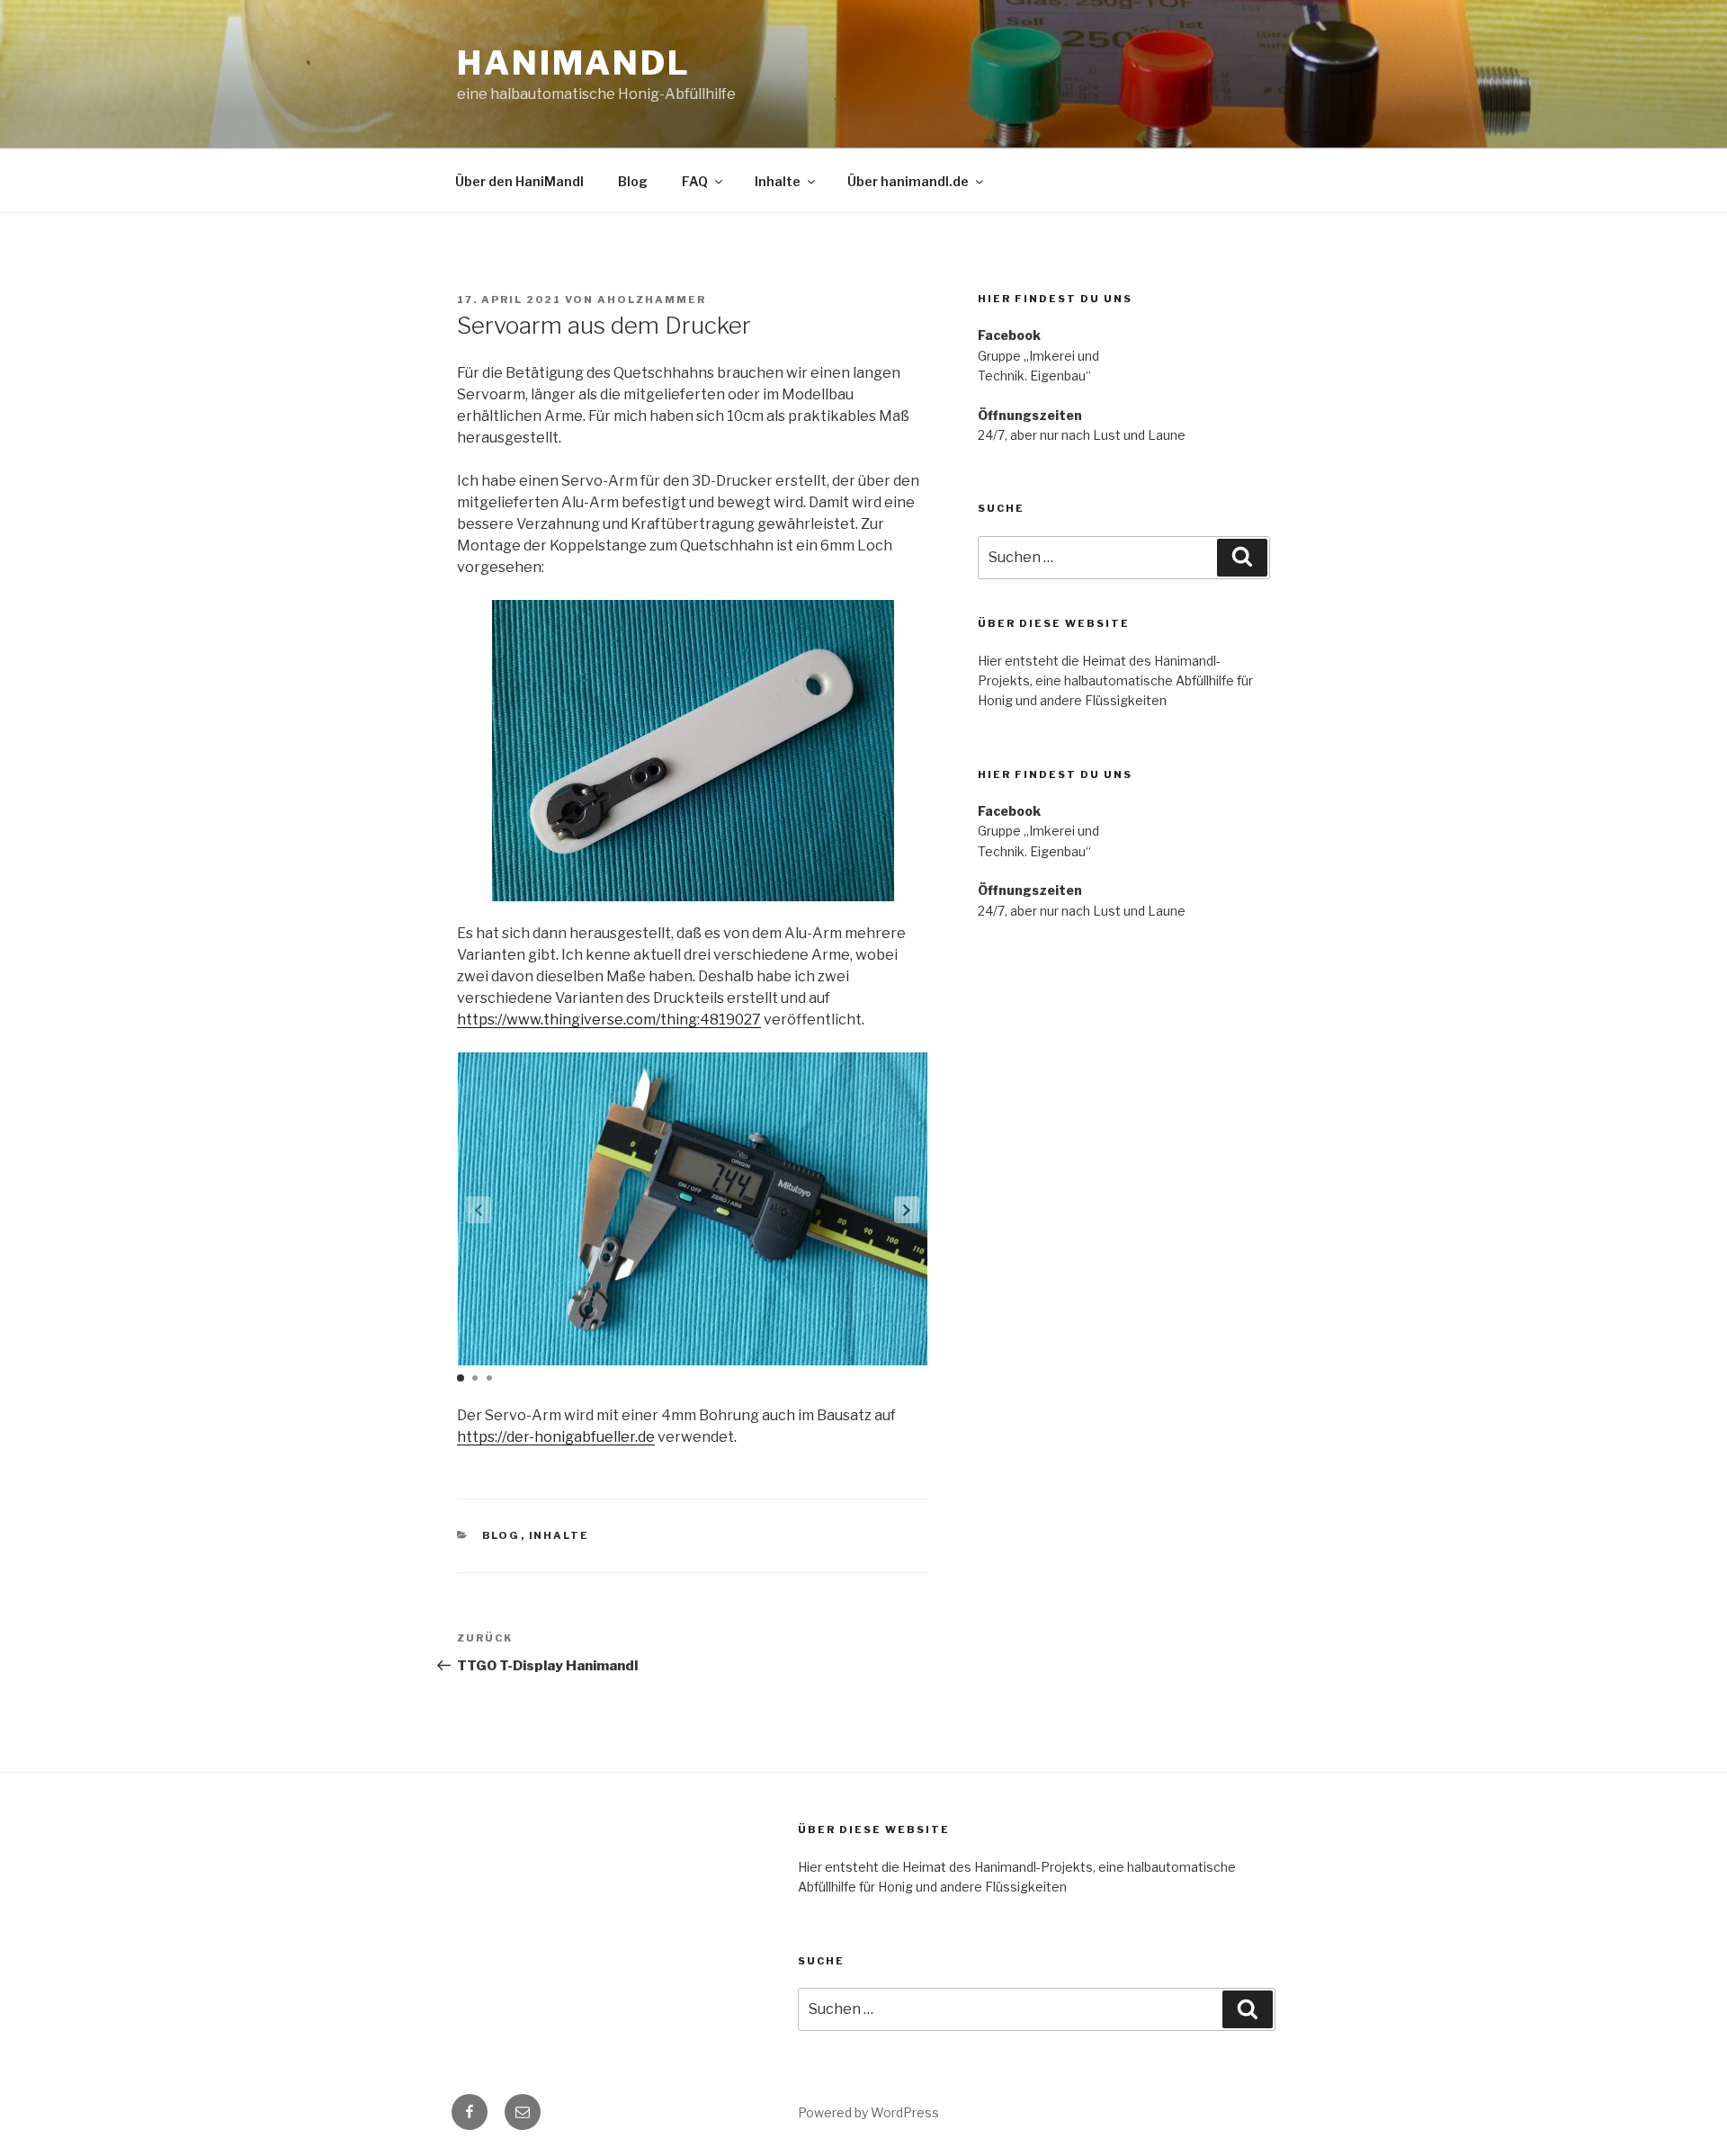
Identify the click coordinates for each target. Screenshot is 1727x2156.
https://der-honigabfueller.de (556, 1437)
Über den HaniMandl (519, 181)
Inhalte (778, 181)
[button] (907, 1210)
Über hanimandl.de (908, 181)
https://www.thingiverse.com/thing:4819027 (609, 1020)
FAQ (695, 181)
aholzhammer (652, 300)
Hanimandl (574, 63)
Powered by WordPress (868, 2112)
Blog (633, 181)
